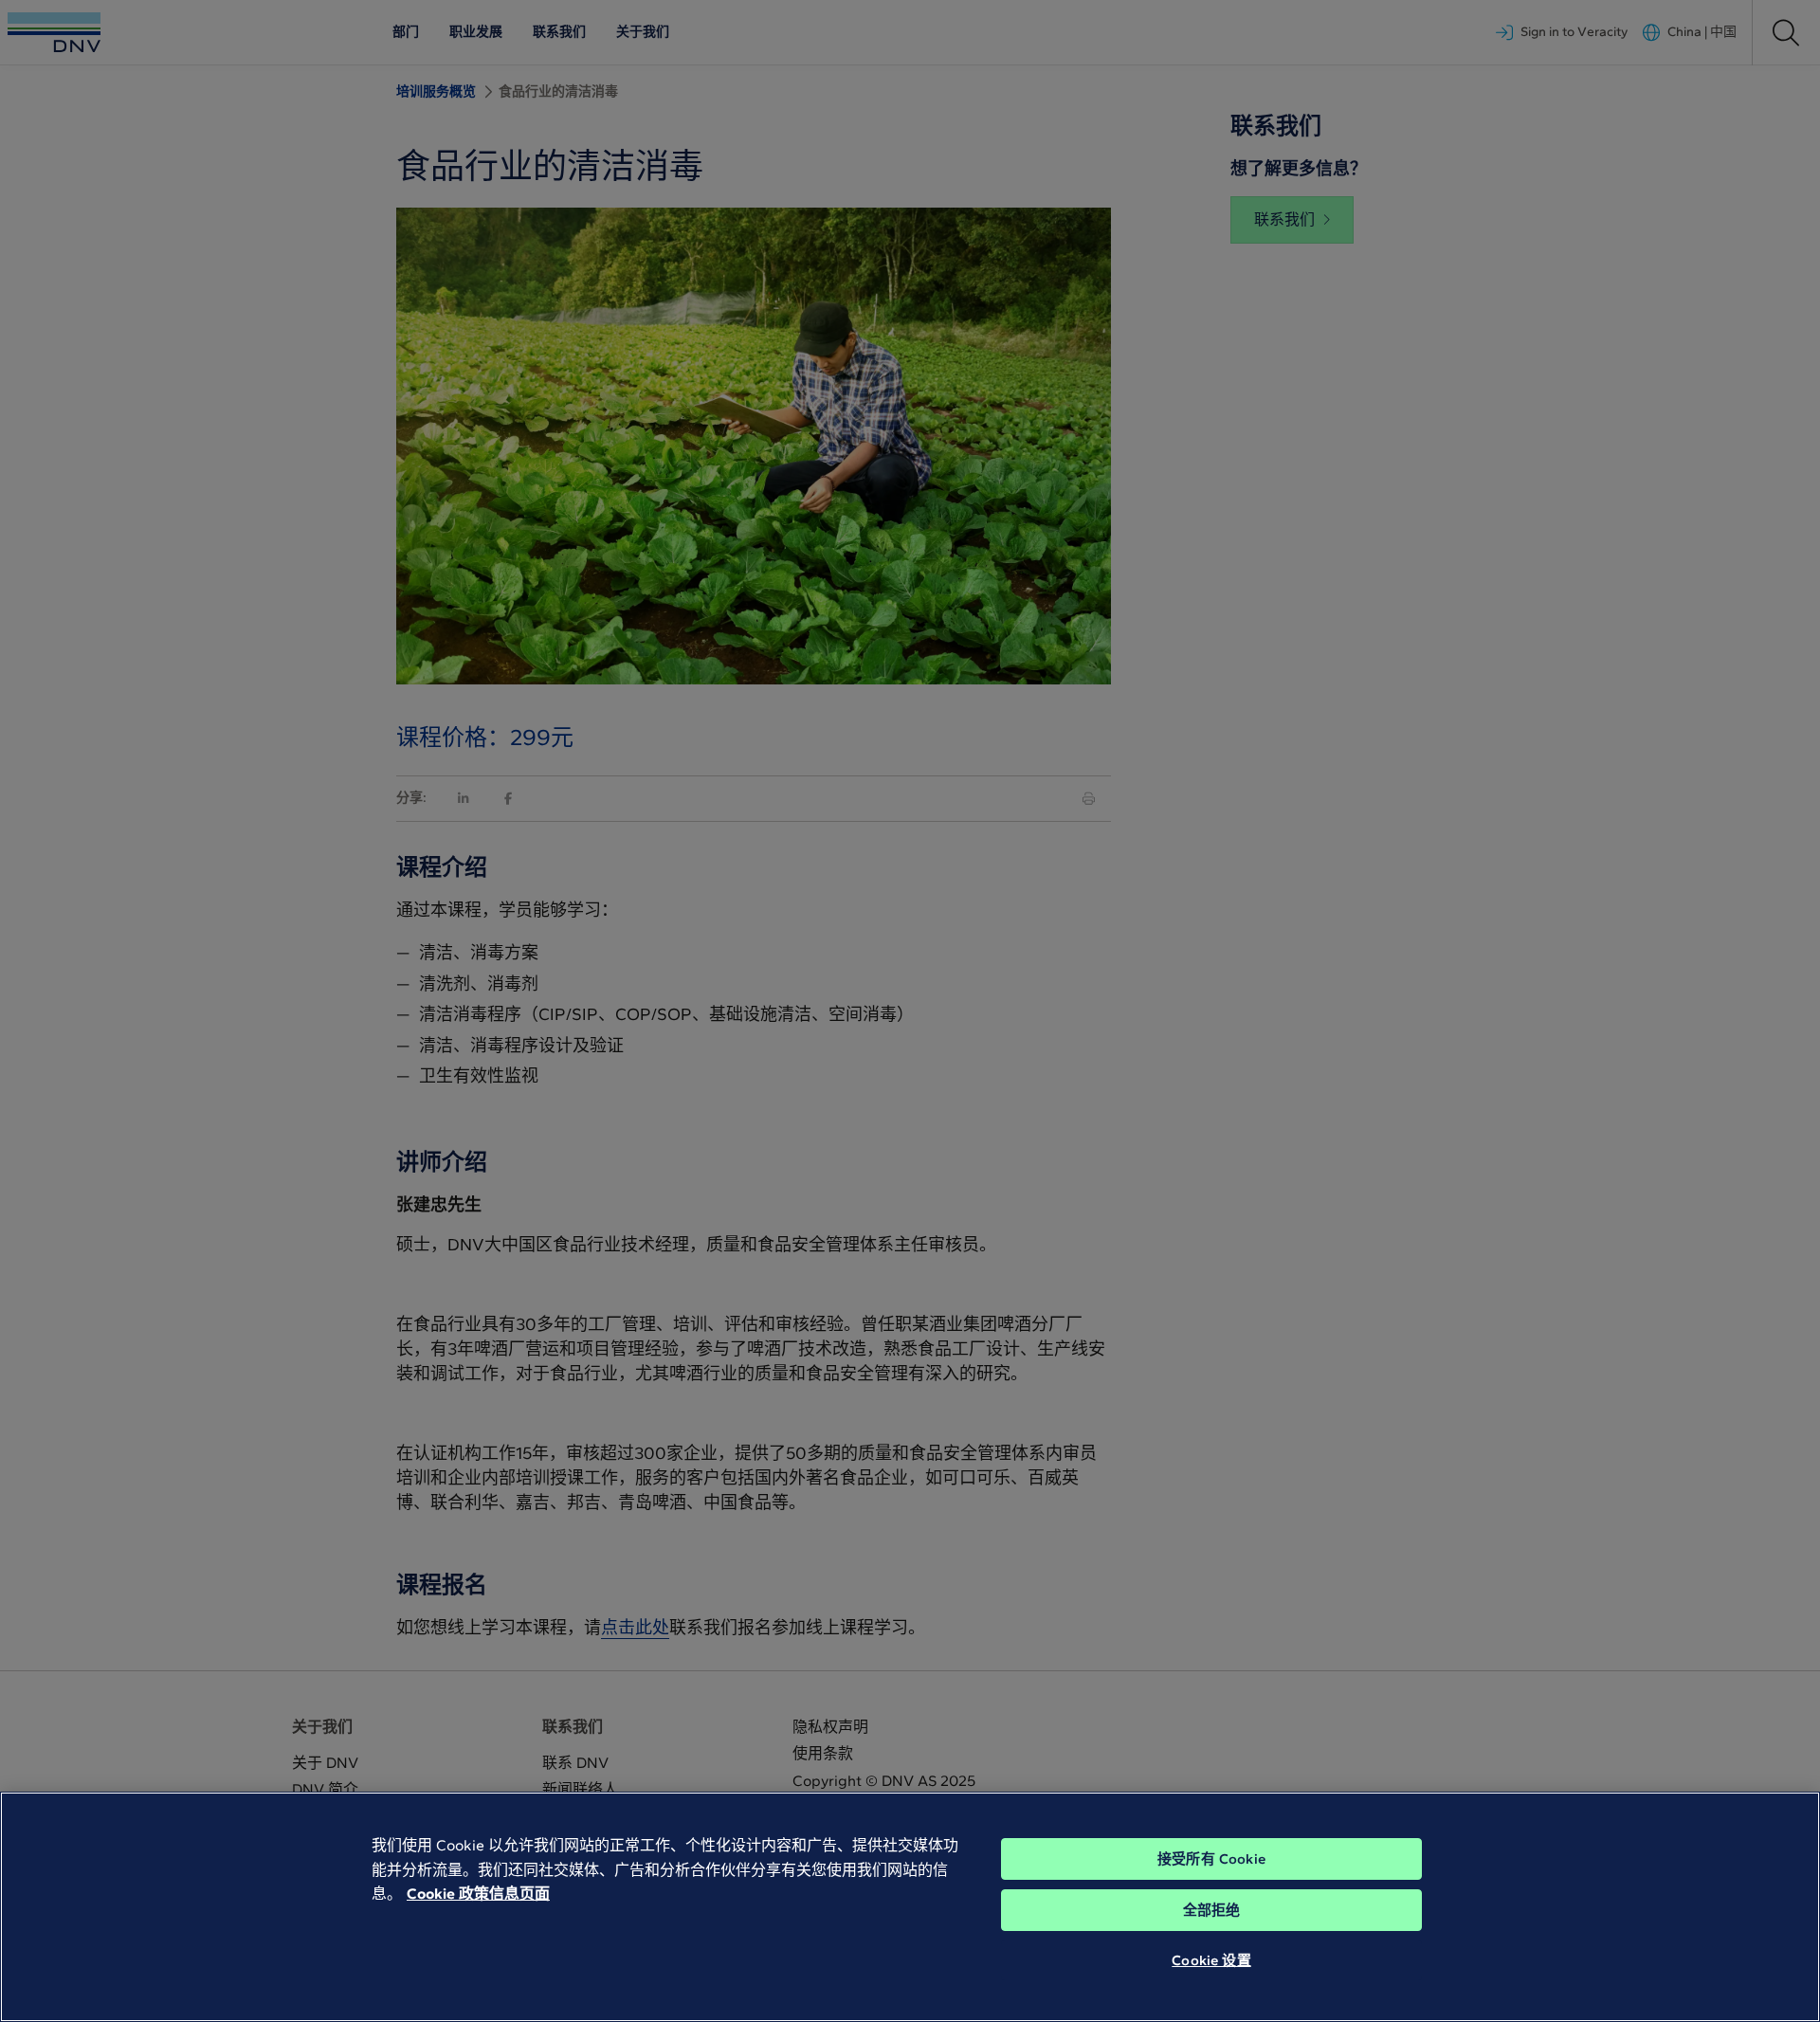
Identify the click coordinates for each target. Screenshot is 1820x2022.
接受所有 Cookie (1211, 1859)
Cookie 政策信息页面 (478, 1894)
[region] (910, 1907)
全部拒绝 (1212, 1910)
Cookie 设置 (1211, 1960)
